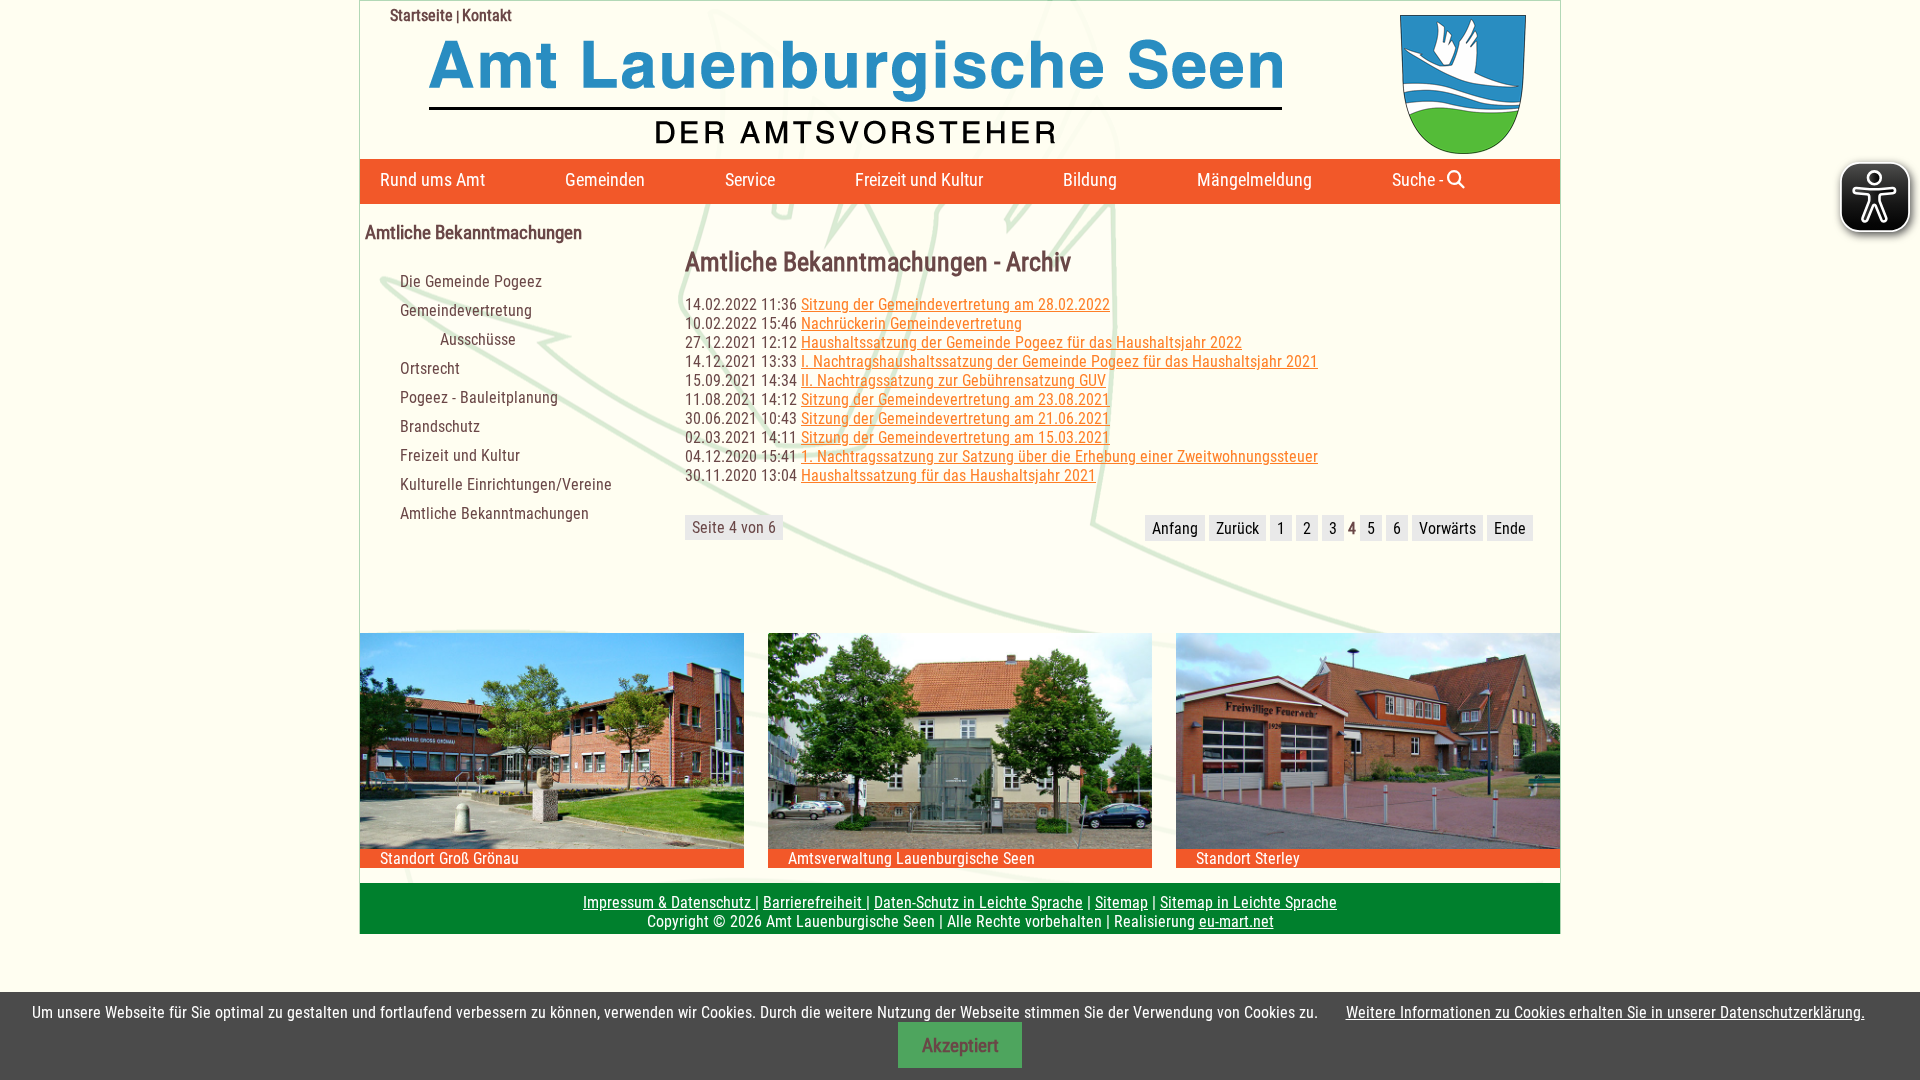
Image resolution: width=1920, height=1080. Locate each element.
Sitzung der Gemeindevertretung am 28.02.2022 (955, 304)
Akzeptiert (960, 1045)
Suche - (1419, 179)
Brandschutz (440, 426)
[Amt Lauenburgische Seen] (943, 77)
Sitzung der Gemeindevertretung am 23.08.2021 (955, 399)
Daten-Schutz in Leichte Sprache (978, 902)
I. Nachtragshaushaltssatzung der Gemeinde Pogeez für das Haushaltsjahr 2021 (1059, 361)
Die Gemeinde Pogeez (471, 281)
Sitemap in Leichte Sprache (1248, 902)
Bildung (1090, 179)
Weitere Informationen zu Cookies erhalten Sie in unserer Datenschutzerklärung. (1605, 1012)
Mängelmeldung (1254, 179)
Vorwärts (1447, 528)
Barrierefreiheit (814, 902)
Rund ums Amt (432, 179)
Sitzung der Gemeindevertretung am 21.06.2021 (955, 418)
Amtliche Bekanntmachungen (494, 513)
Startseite (421, 15)
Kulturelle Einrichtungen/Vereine (506, 484)
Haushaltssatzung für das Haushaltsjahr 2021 (948, 475)
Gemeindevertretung (466, 310)
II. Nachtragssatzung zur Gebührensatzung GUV (953, 380)
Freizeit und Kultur (919, 179)
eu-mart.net (1236, 921)
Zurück (1237, 528)
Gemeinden (605, 179)
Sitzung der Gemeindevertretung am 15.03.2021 (955, 437)
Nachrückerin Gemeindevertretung (911, 323)
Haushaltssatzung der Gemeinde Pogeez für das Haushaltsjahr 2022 (1021, 342)
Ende (1510, 528)
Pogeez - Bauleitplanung (479, 397)
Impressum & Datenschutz (669, 902)
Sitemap (1121, 902)
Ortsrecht (430, 368)
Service (750, 179)
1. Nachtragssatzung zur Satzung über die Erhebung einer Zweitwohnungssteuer (1059, 456)
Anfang (1175, 528)
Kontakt (487, 15)
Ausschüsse (478, 339)
